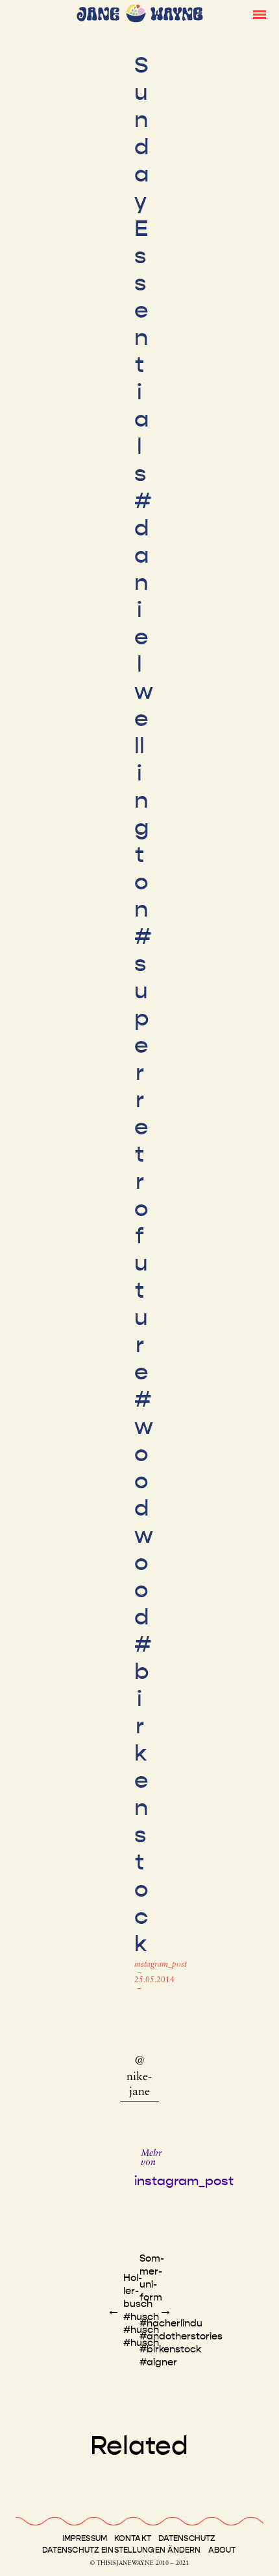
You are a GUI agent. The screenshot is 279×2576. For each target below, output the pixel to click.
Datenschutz (187, 2538)
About (222, 2550)
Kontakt (133, 2538)
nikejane (139, 2085)
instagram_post (161, 1965)
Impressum (85, 2538)
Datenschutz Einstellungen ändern (122, 2550)
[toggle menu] (260, 14)
